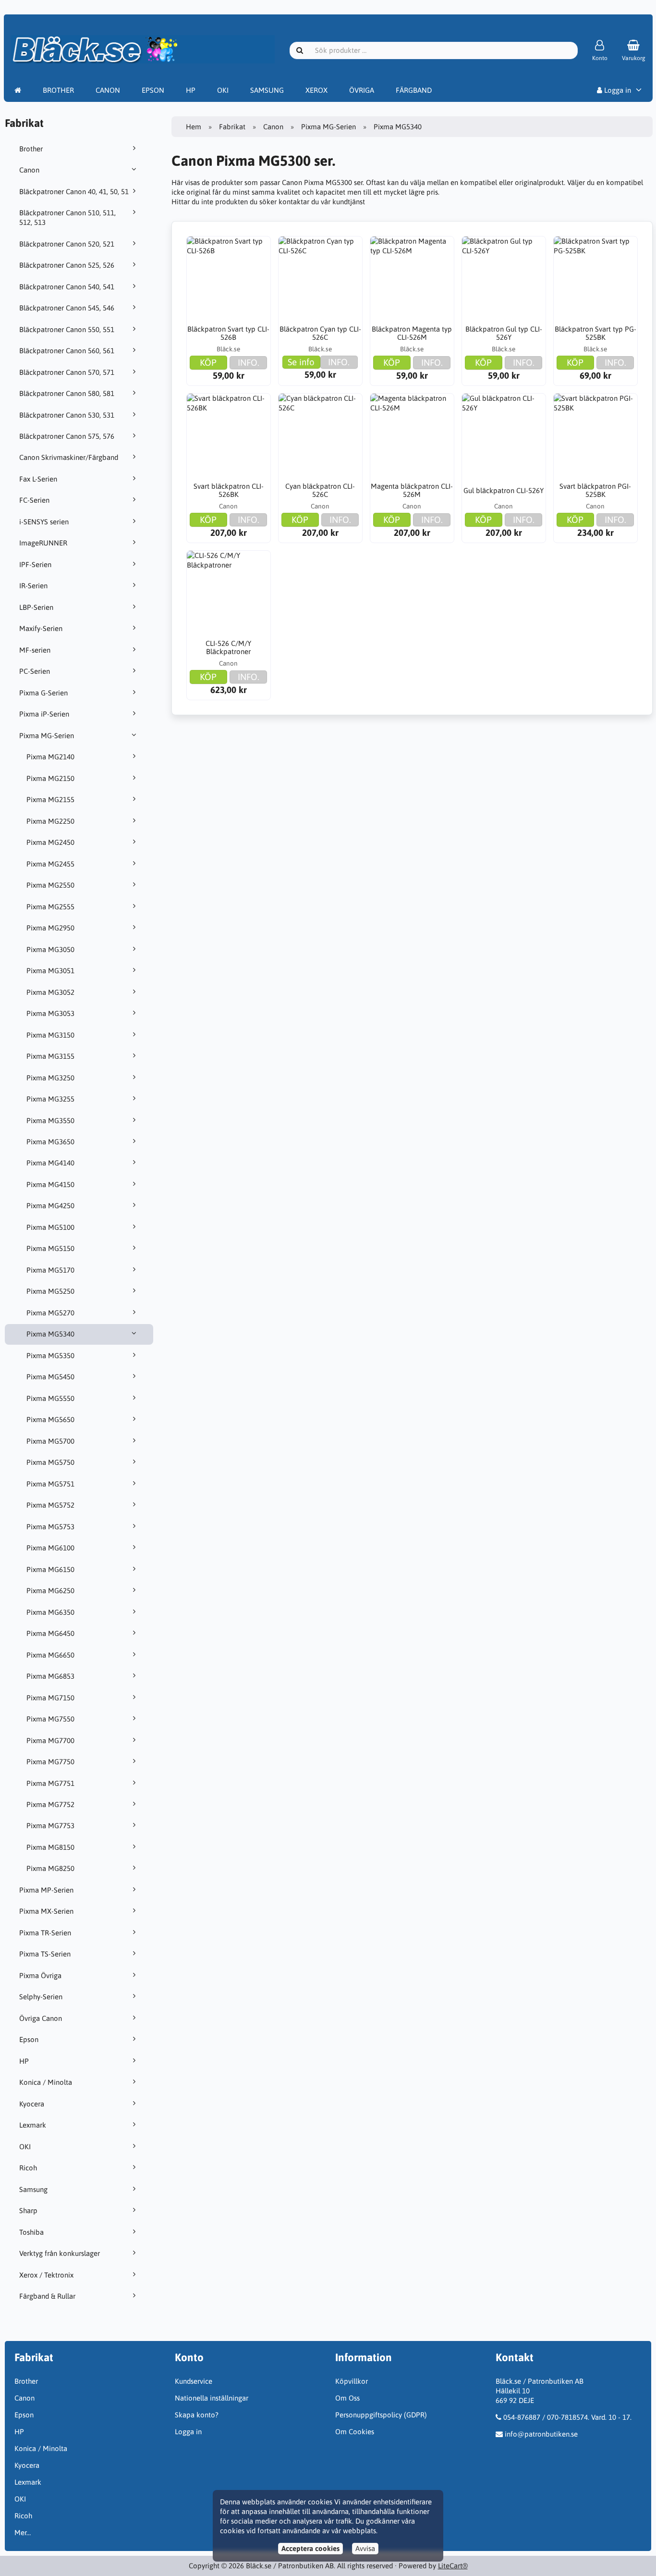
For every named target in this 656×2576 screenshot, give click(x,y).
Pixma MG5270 (50, 1313)
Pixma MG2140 (50, 757)
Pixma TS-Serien (45, 1954)
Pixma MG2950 (50, 928)
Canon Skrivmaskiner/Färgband (69, 457)
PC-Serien (35, 671)
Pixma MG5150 (50, 1248)
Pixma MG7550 (50, 1719)
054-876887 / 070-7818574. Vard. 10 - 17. (567, 2417)
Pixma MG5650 (50, 1419)
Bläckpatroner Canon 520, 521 (67, 244)
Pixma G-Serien (43, 693)
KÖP (208, 362)
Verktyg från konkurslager (60, 2253)
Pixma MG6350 (50, 1612)
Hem (194, 127)
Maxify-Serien (41, 628)
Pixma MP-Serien (46, 1890)
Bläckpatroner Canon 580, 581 (67, 393)
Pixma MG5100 (50, 1227)
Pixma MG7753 (50, 1826)
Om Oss (347, 2398)
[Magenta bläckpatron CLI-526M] (412, 435)
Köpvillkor (352, 2381)
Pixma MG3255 (50, 1099)
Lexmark (33, 2125)
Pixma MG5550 (50, 1398)
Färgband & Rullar (47, 2296)
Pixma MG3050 (50, 949)
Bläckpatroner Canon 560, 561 (67, 351)
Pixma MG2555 (50, 907)
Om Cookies (355, 2432)
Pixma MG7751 (50, 1783)
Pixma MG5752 (50, 1505)
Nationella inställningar (212, 2398)
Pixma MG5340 (50, 1334)
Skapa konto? (197, 2415)
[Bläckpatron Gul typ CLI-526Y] (504, 278)
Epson (29, 2039)
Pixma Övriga (40, 1975)
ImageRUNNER (43, 543)
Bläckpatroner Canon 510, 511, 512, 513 (67, 217)
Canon (29, 170)
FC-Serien (34, 500)
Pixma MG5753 (50, 1527)
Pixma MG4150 (50, 1184)
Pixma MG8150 (50, 1847)
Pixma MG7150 (50, 1698)
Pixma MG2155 (50, 799)
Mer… (23, 2533)
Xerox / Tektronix (46, 2275)
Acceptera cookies (310, 2548)
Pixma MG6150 (50, 1569)
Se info (301, 362)
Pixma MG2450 (50, 842)
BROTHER (58, 90)
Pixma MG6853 (50, 1676)
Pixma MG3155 (50, 1056)
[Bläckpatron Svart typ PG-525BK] (595, 278)
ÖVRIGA (362, 90)
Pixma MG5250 (50, 1291)
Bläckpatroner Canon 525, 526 (67, 265)
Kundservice (194, 2381)
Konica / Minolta (46, 2082)
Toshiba (31, 2232)
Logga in (617, 90)
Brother (31, 149)
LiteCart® (453, 2566)
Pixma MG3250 (50, 1078)
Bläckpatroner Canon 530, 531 (67, 415)
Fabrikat (232, 127)
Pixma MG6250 (50, 1591)
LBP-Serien (36, 607)
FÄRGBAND (414, 90)
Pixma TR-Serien (45, 1933)
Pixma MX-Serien (46, 1911)
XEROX (316, 90)
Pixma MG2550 (50, 885)
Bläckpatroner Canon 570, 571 (67, 372)
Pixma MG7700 (50, 1740)
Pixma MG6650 (50, 1655)
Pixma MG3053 (50, 1013)
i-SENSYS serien (44, 522)
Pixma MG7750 (50, 1762)
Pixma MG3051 (50, 971)
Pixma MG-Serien (47, 736)
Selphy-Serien (41, 1997)
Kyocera (32, 2104)
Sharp (28, 2211)
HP (191, 90)
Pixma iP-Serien (44, 714)
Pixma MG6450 (50, 1633)
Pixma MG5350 (50, 1356)
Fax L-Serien (38, 479)
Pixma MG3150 (50, 1035)
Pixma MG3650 (50, 1142)
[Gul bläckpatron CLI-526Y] (504, 435)
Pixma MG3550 (50, 1121)
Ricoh (28, 2168)
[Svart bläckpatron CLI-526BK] (229, 435)
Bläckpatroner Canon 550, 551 (67, 329)
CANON (108, 90)
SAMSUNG (267, 90)
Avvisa (365, 2548)
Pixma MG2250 (50, 821)
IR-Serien (33, 586)
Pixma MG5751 (50, 1484)
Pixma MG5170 (50, 1270)
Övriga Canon (41, 2018)
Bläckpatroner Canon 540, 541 (67, 287)
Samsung (33, 2189)
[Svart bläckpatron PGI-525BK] (595, 435)
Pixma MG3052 (50, 992)
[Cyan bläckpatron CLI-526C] (320, 435)
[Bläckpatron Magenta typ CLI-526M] (412, 278)
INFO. (249, 362)
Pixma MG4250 (50, 1206)
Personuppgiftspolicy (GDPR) (381, 2415)
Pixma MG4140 (50, 1163)
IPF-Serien (35, 564)
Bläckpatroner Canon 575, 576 (67, 436)
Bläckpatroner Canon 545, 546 (67, 308)
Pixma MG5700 (50, 1441)
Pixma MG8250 (50, 1868)
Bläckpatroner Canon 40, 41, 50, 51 (74, 192)
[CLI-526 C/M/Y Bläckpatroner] (229, 593)
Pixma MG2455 (50, 864)
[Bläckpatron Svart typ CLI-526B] (229, 278)
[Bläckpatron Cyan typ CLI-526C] (320, 278)
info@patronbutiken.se (541, 2434)
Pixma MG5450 (50, 1377)
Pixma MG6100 (50, 1548)
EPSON (153, 90)
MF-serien (35, 650)
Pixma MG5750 (50, 1462)
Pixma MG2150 (50, 778)
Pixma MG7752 (50, 1804)
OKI (223, 90)
